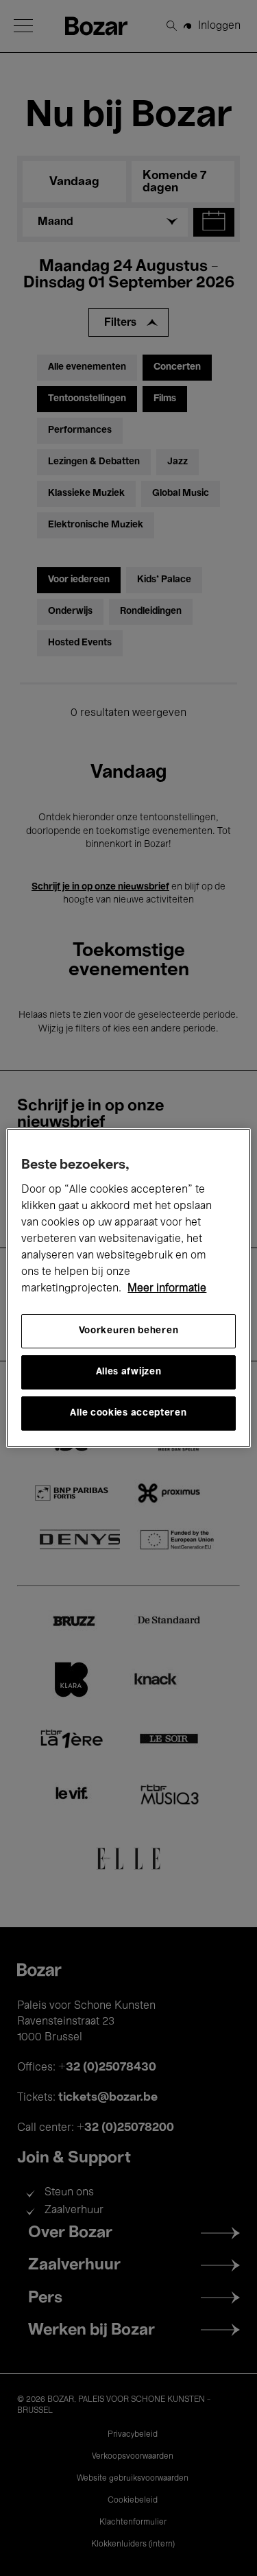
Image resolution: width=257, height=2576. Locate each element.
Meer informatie (167, 1289)
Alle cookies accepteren (128, 1413)
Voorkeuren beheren (129, 1331)
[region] (128, 1288)
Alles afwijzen (129, 1372)
